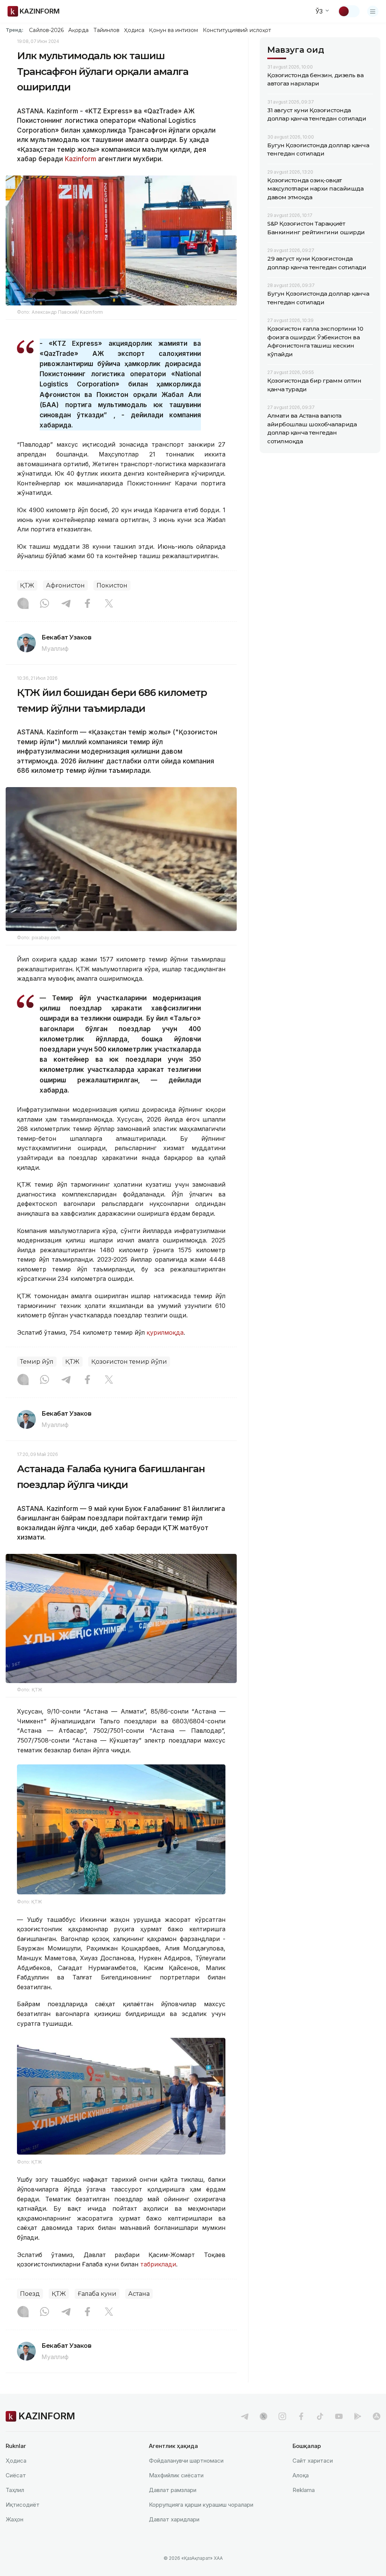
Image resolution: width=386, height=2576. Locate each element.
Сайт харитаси (313, 2461)
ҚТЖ (27, 585)
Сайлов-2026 (46, 30)
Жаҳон (15, 2519)
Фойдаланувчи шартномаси (186, 2461)
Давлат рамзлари (173, 2490)
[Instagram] (23, 604)
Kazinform (80, 159)
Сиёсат (16, 2475)
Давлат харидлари (174, 2519)
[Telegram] (66, 604)
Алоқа (301, 2475)
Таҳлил (15, 2490)
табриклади (158, 2264)
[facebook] (301, 2416)
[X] (109, 604)
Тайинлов (107, 30)
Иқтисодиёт (23, 2505)
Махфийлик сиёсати (176, 2475)
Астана (139, 2294)
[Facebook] (87, 604)
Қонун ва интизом (173, 30)
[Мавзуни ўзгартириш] (349, 11)
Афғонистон (65, 585)
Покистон (112, 585)
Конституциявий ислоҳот (237, 30)
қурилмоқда (164, 1332)
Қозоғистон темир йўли (129, 1362)
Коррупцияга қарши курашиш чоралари (201, 2505)
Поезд (30, 2294)
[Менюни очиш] (373, 11)
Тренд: (15, 30)
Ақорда (78, 30)
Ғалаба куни (97, 2294)
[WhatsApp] (44, 604)
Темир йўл (37, 1362)
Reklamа (304, 2490)
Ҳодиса (134, 30)
